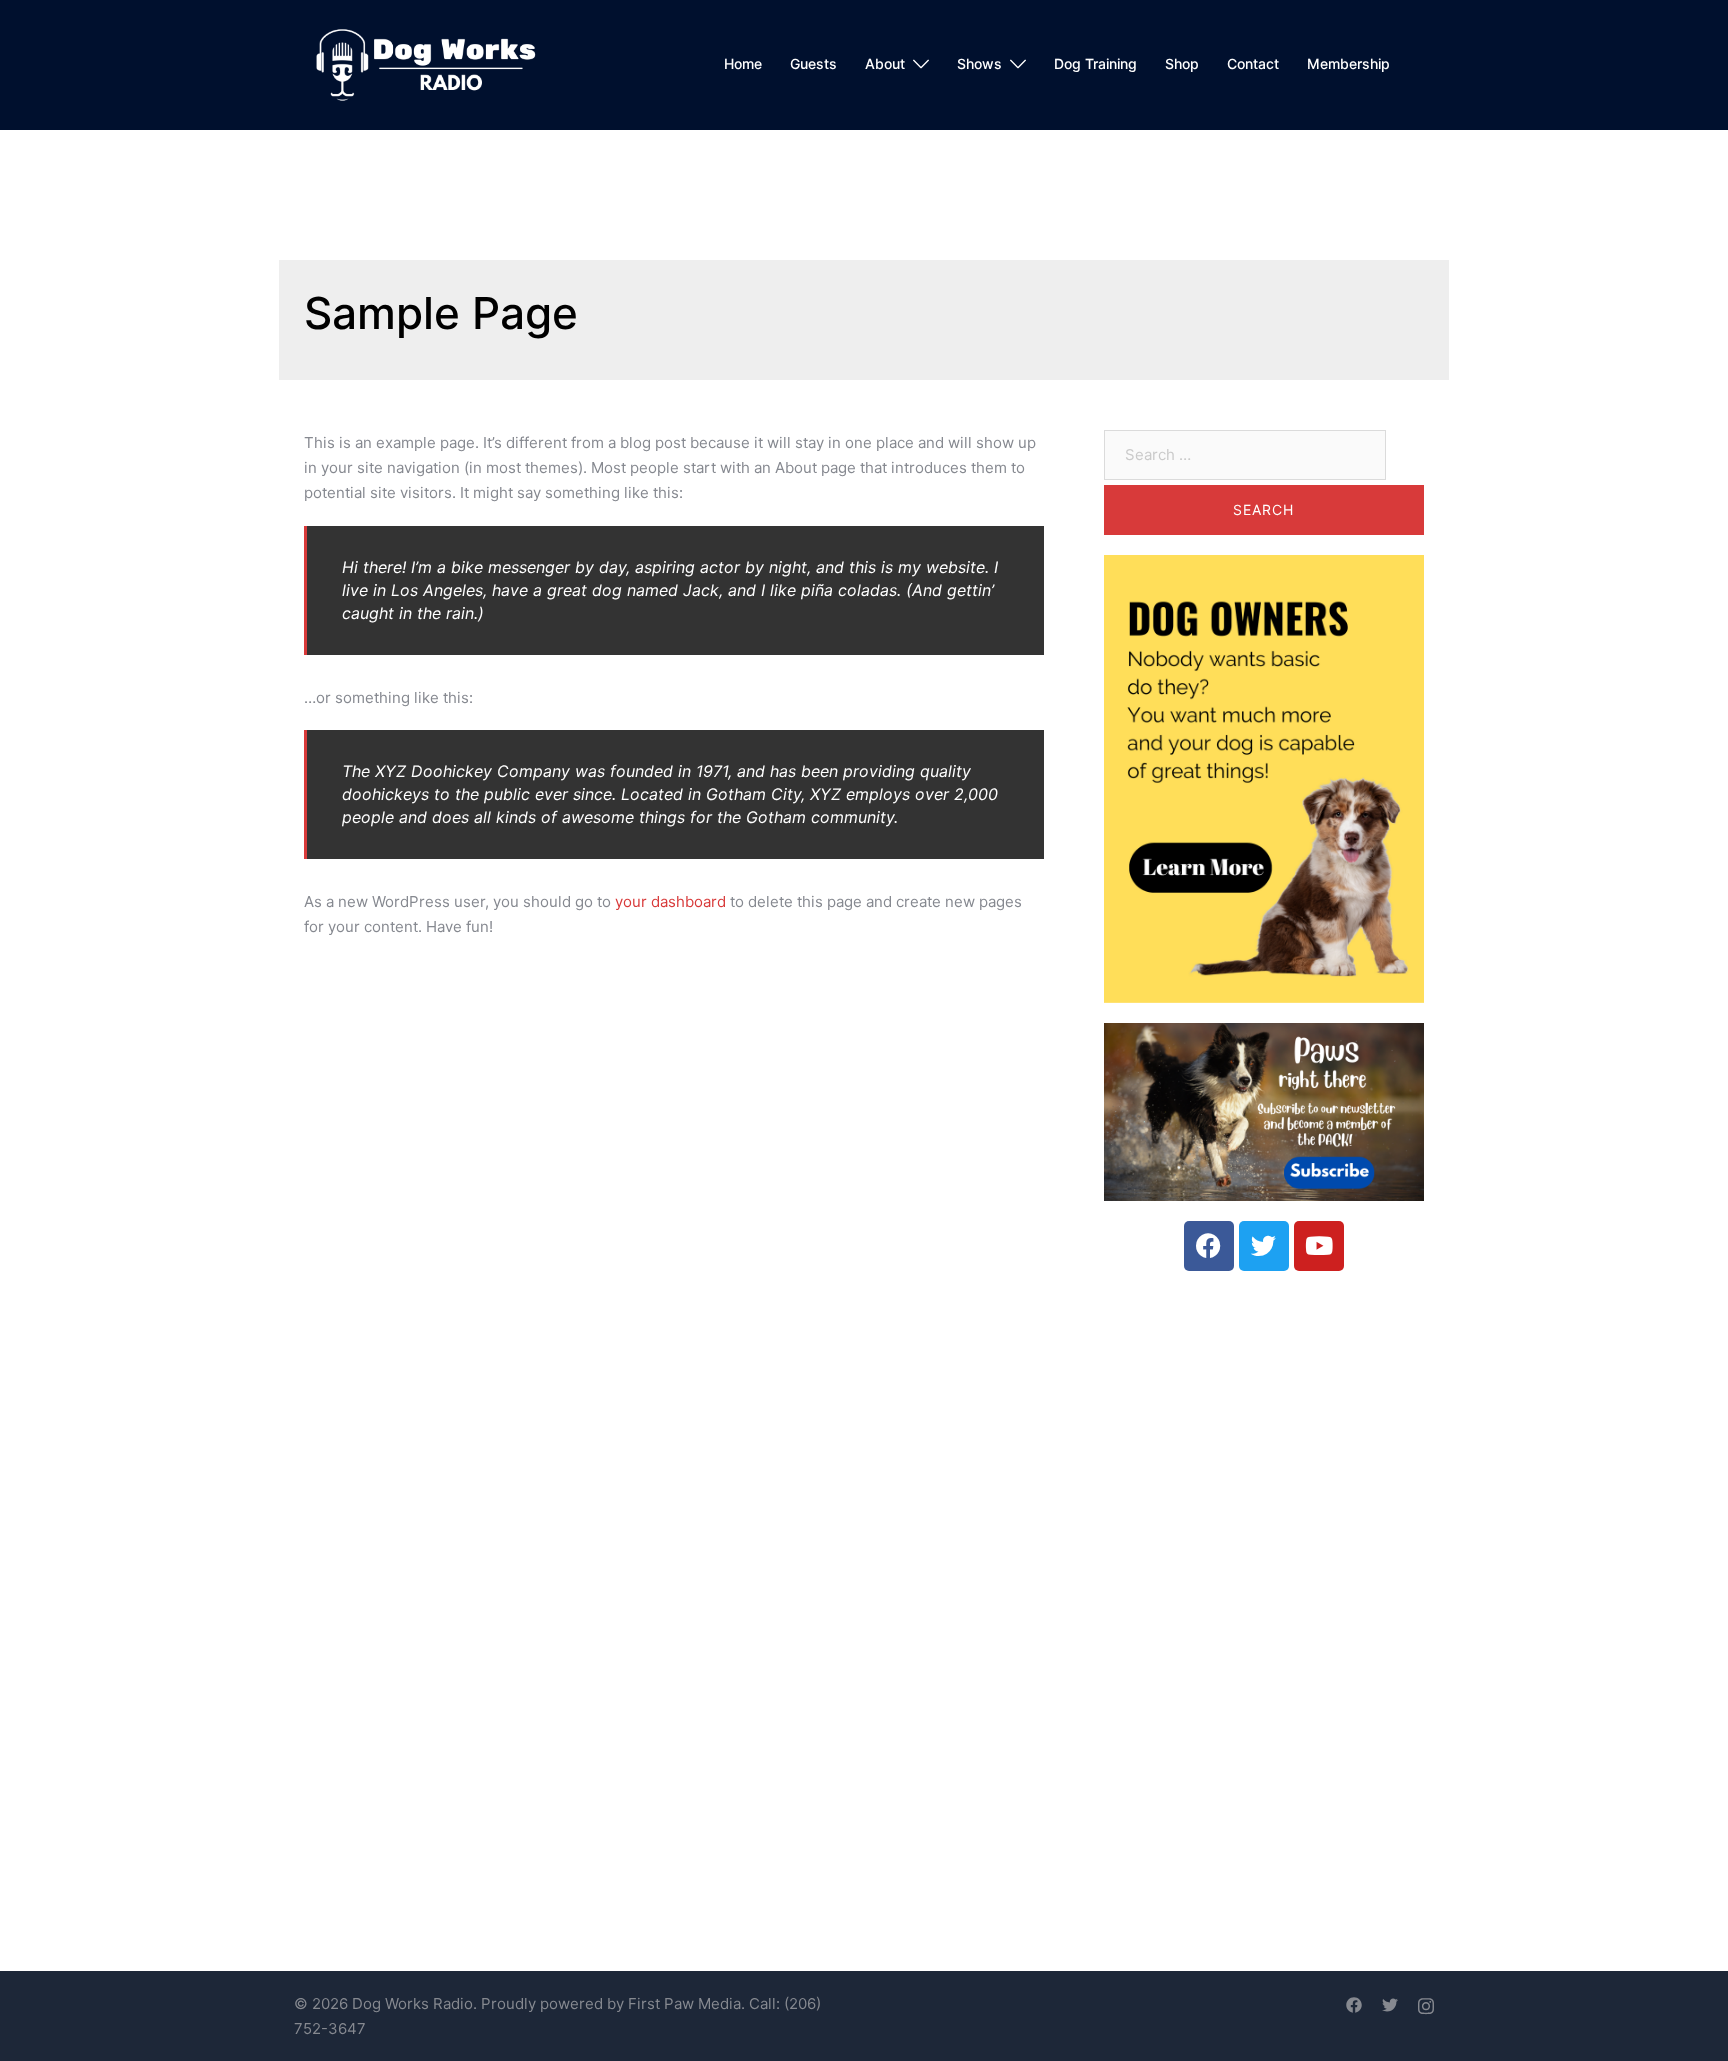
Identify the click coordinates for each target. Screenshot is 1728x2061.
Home (743, 63)
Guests (813, 63)
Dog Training (1095, 63)
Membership (1348, 63)
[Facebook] (1209, 1246)
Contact (1253, 63)
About (885, 63)
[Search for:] (1245, 455)
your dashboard (670, 901)
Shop (1182, 63)
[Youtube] (1319, 1246)
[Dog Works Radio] (425, 63)
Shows (979, 63)
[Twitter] (1264, 1246)
